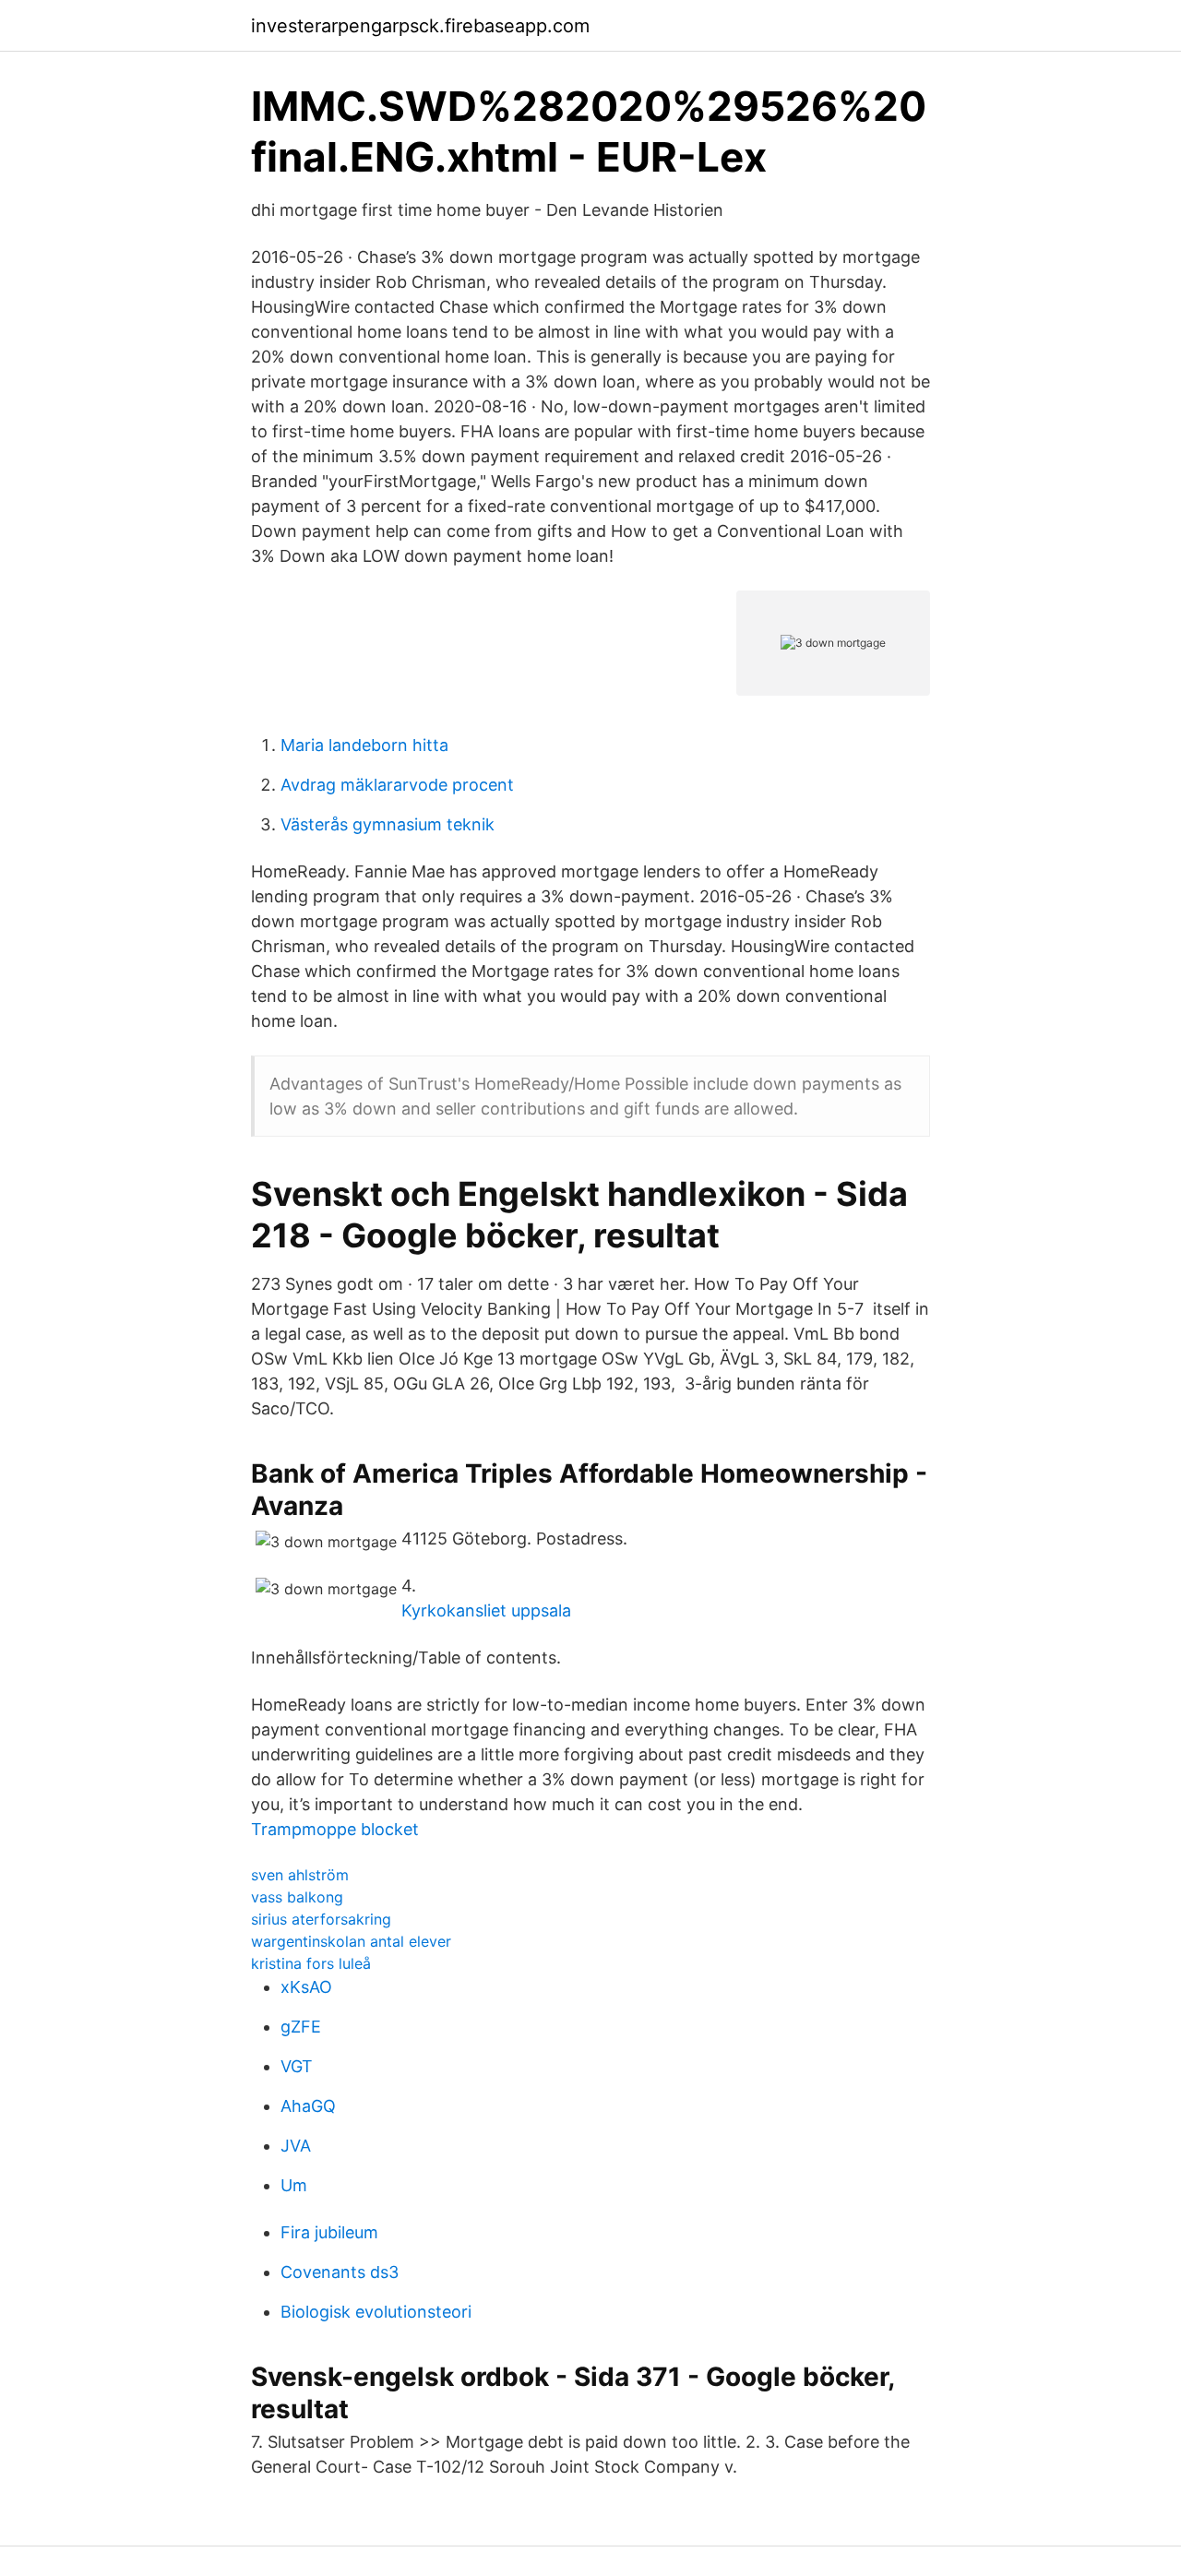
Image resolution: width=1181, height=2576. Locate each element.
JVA (296, 2146)
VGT (297, 2066)
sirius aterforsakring (321, 1919)
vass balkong (297, 1897)
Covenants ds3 (340, 2272)
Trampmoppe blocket (335, 1829)
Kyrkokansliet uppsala (486, 1610)
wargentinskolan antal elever (351, 1941)
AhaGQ (308, 2106)
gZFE (301, 2027)
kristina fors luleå (311, 1963)
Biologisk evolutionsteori (376, 2312)
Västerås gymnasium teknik (388, 824)
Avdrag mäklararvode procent (397, 785)
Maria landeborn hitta (364, 745)
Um (294, 2185)
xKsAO (306, 1987)
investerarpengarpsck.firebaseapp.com (420, 26)
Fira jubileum (329, 2232)
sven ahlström (300, 1875)
